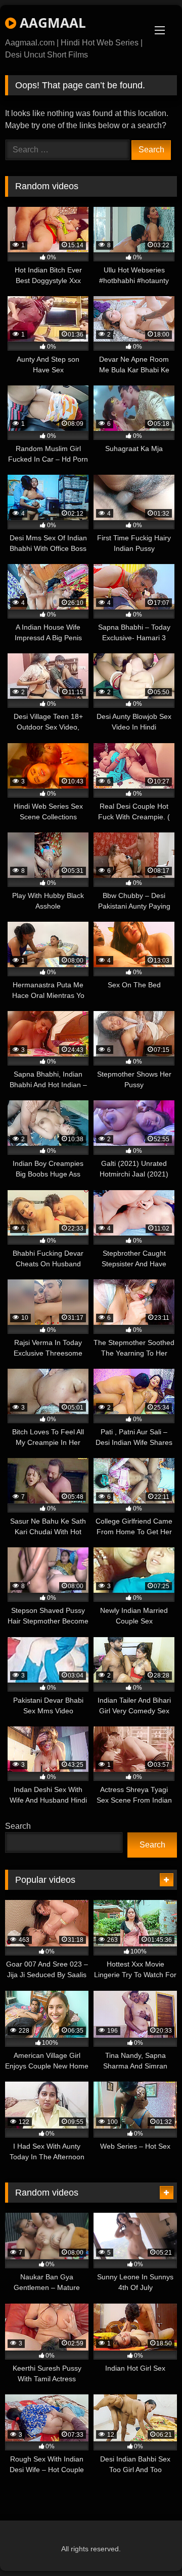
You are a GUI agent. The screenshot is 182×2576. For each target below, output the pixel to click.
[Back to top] (151, 2546)
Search (18, 1826)
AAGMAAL (51, 23)
